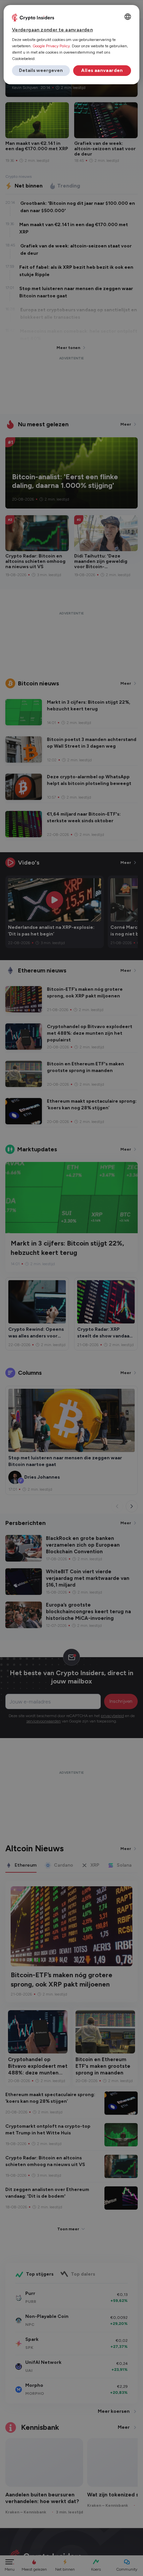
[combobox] (128, 17)
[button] (41, 71)
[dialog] (72, 45)
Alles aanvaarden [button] (102, 70)
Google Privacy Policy (51, 46)
